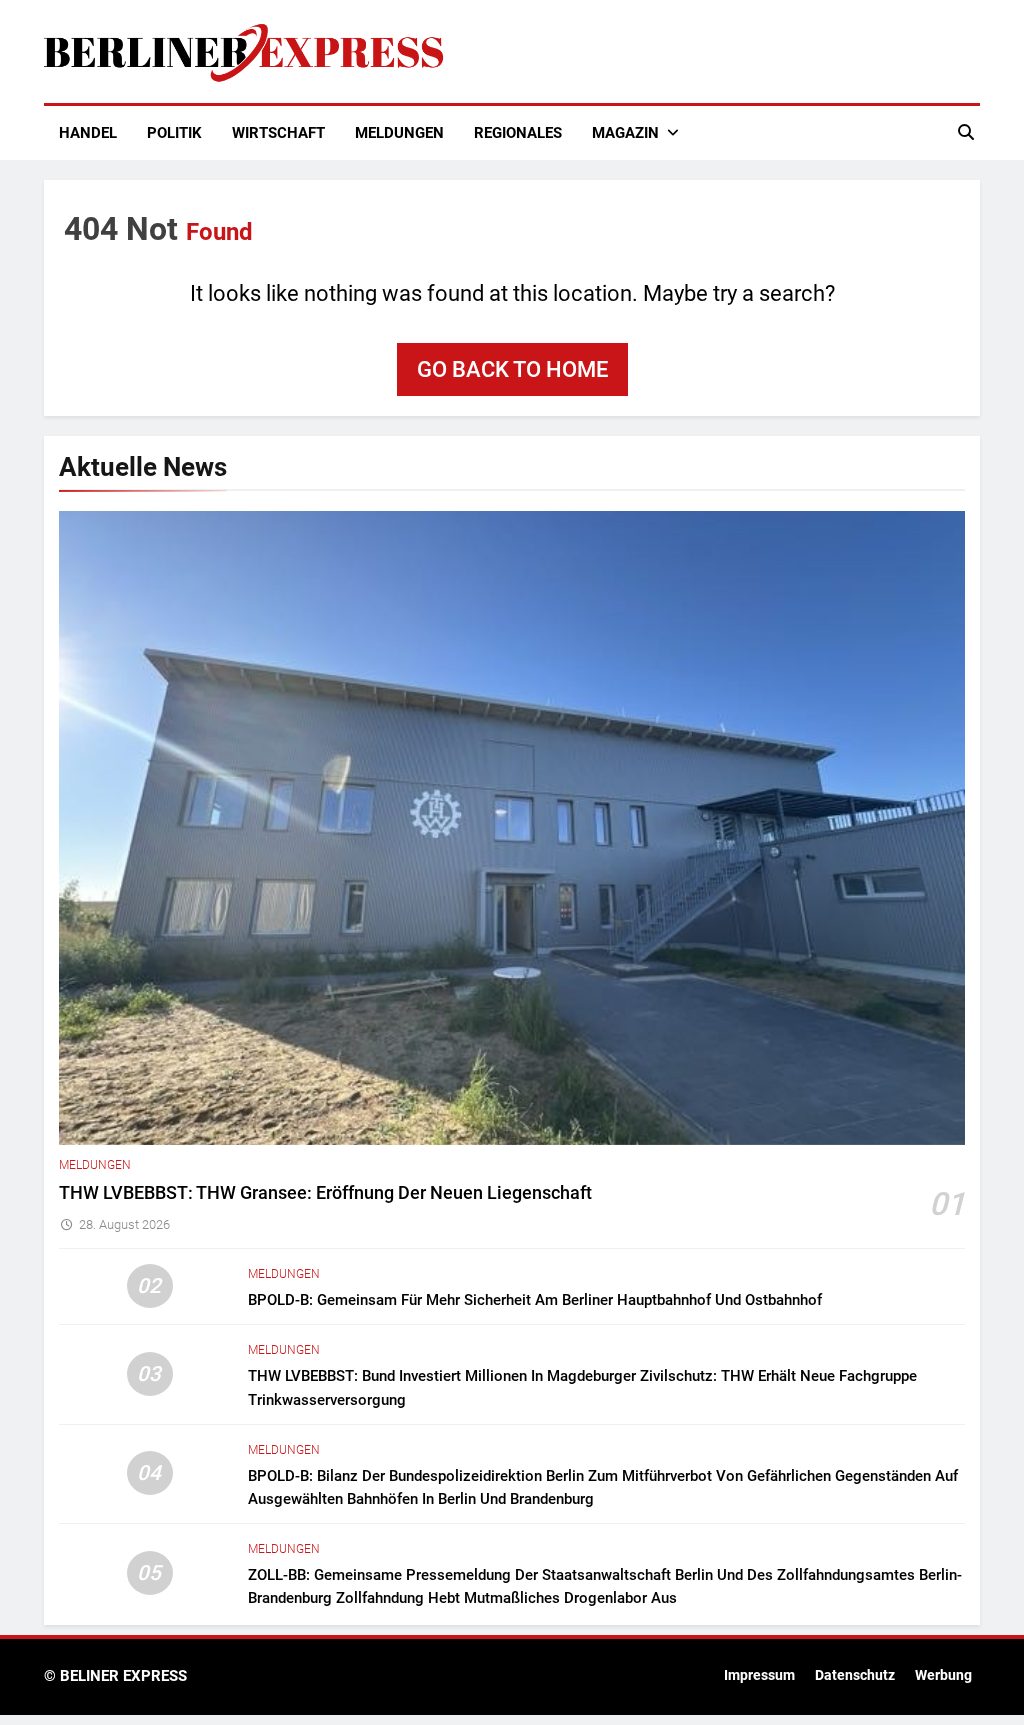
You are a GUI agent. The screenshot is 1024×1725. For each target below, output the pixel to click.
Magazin (625, 133)
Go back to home (512, 369)
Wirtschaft (278, 133)
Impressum (759, 1675)
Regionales (518, 133)
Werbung (943, 1675)
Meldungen (399, 133)
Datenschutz (855, 1675)
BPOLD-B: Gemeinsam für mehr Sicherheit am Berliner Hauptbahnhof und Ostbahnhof (535, 1300)
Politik (174, 133)
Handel (88, 133)
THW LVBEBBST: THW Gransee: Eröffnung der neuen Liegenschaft (325, 1193)
